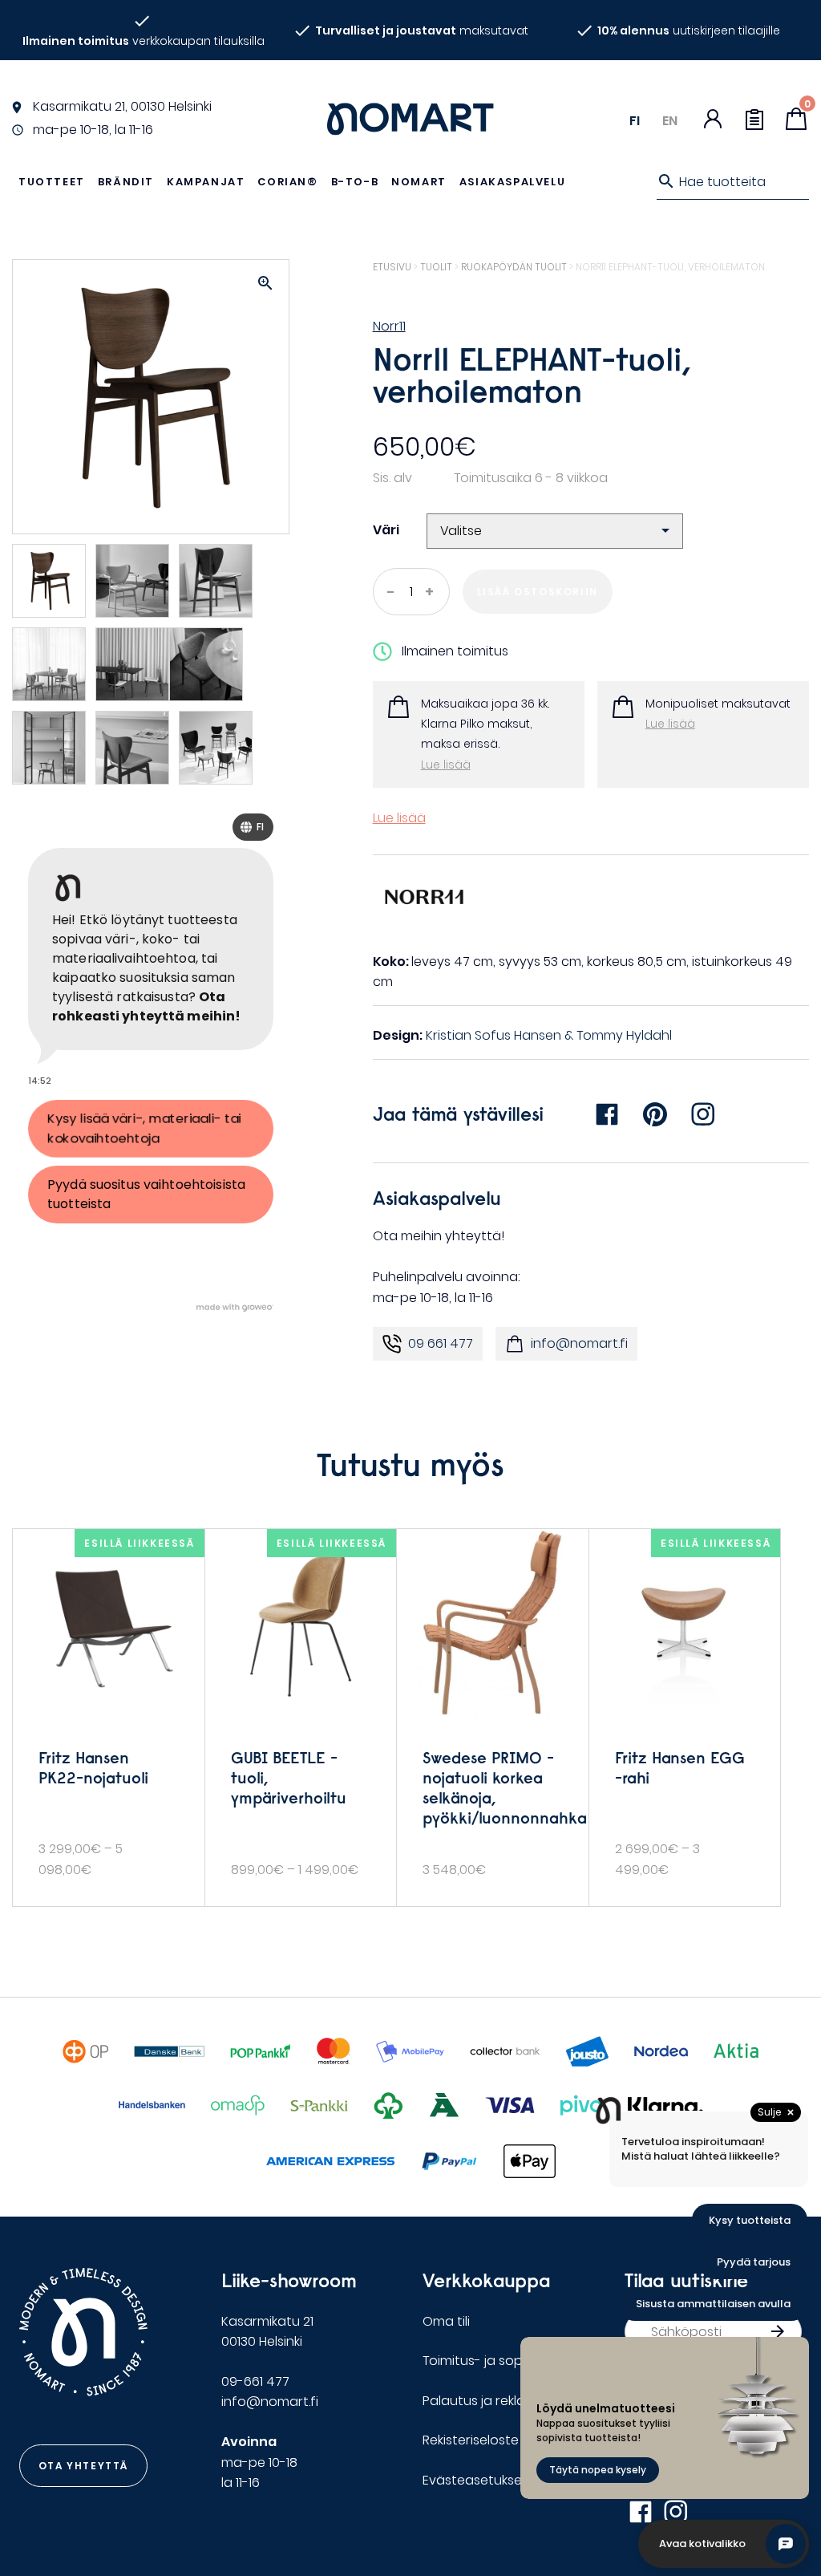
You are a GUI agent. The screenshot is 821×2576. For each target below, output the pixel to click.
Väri (386, 530)
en (670, 121)
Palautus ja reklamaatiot (500, 2401)
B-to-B (355, 182)
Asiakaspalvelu (512, 182)
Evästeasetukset (475, 2480)
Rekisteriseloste (471, 2440)
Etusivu (392, 267)
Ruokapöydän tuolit (514, 267)
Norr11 (389, 326)
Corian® (287, 182)
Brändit (126, 182)
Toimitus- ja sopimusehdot (507, 2361)
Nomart (419, 182)
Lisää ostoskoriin (538, 592)
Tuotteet (52, 182)
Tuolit (436, 267)
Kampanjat (206, 182)
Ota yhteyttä (83, 2466)
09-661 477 (255, 2381)
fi (635, 121)
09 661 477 (441, 1343)
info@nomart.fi (579, 1343)
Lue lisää (446, 765)
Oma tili (446, 2321)
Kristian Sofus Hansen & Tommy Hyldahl (549, 1035)
